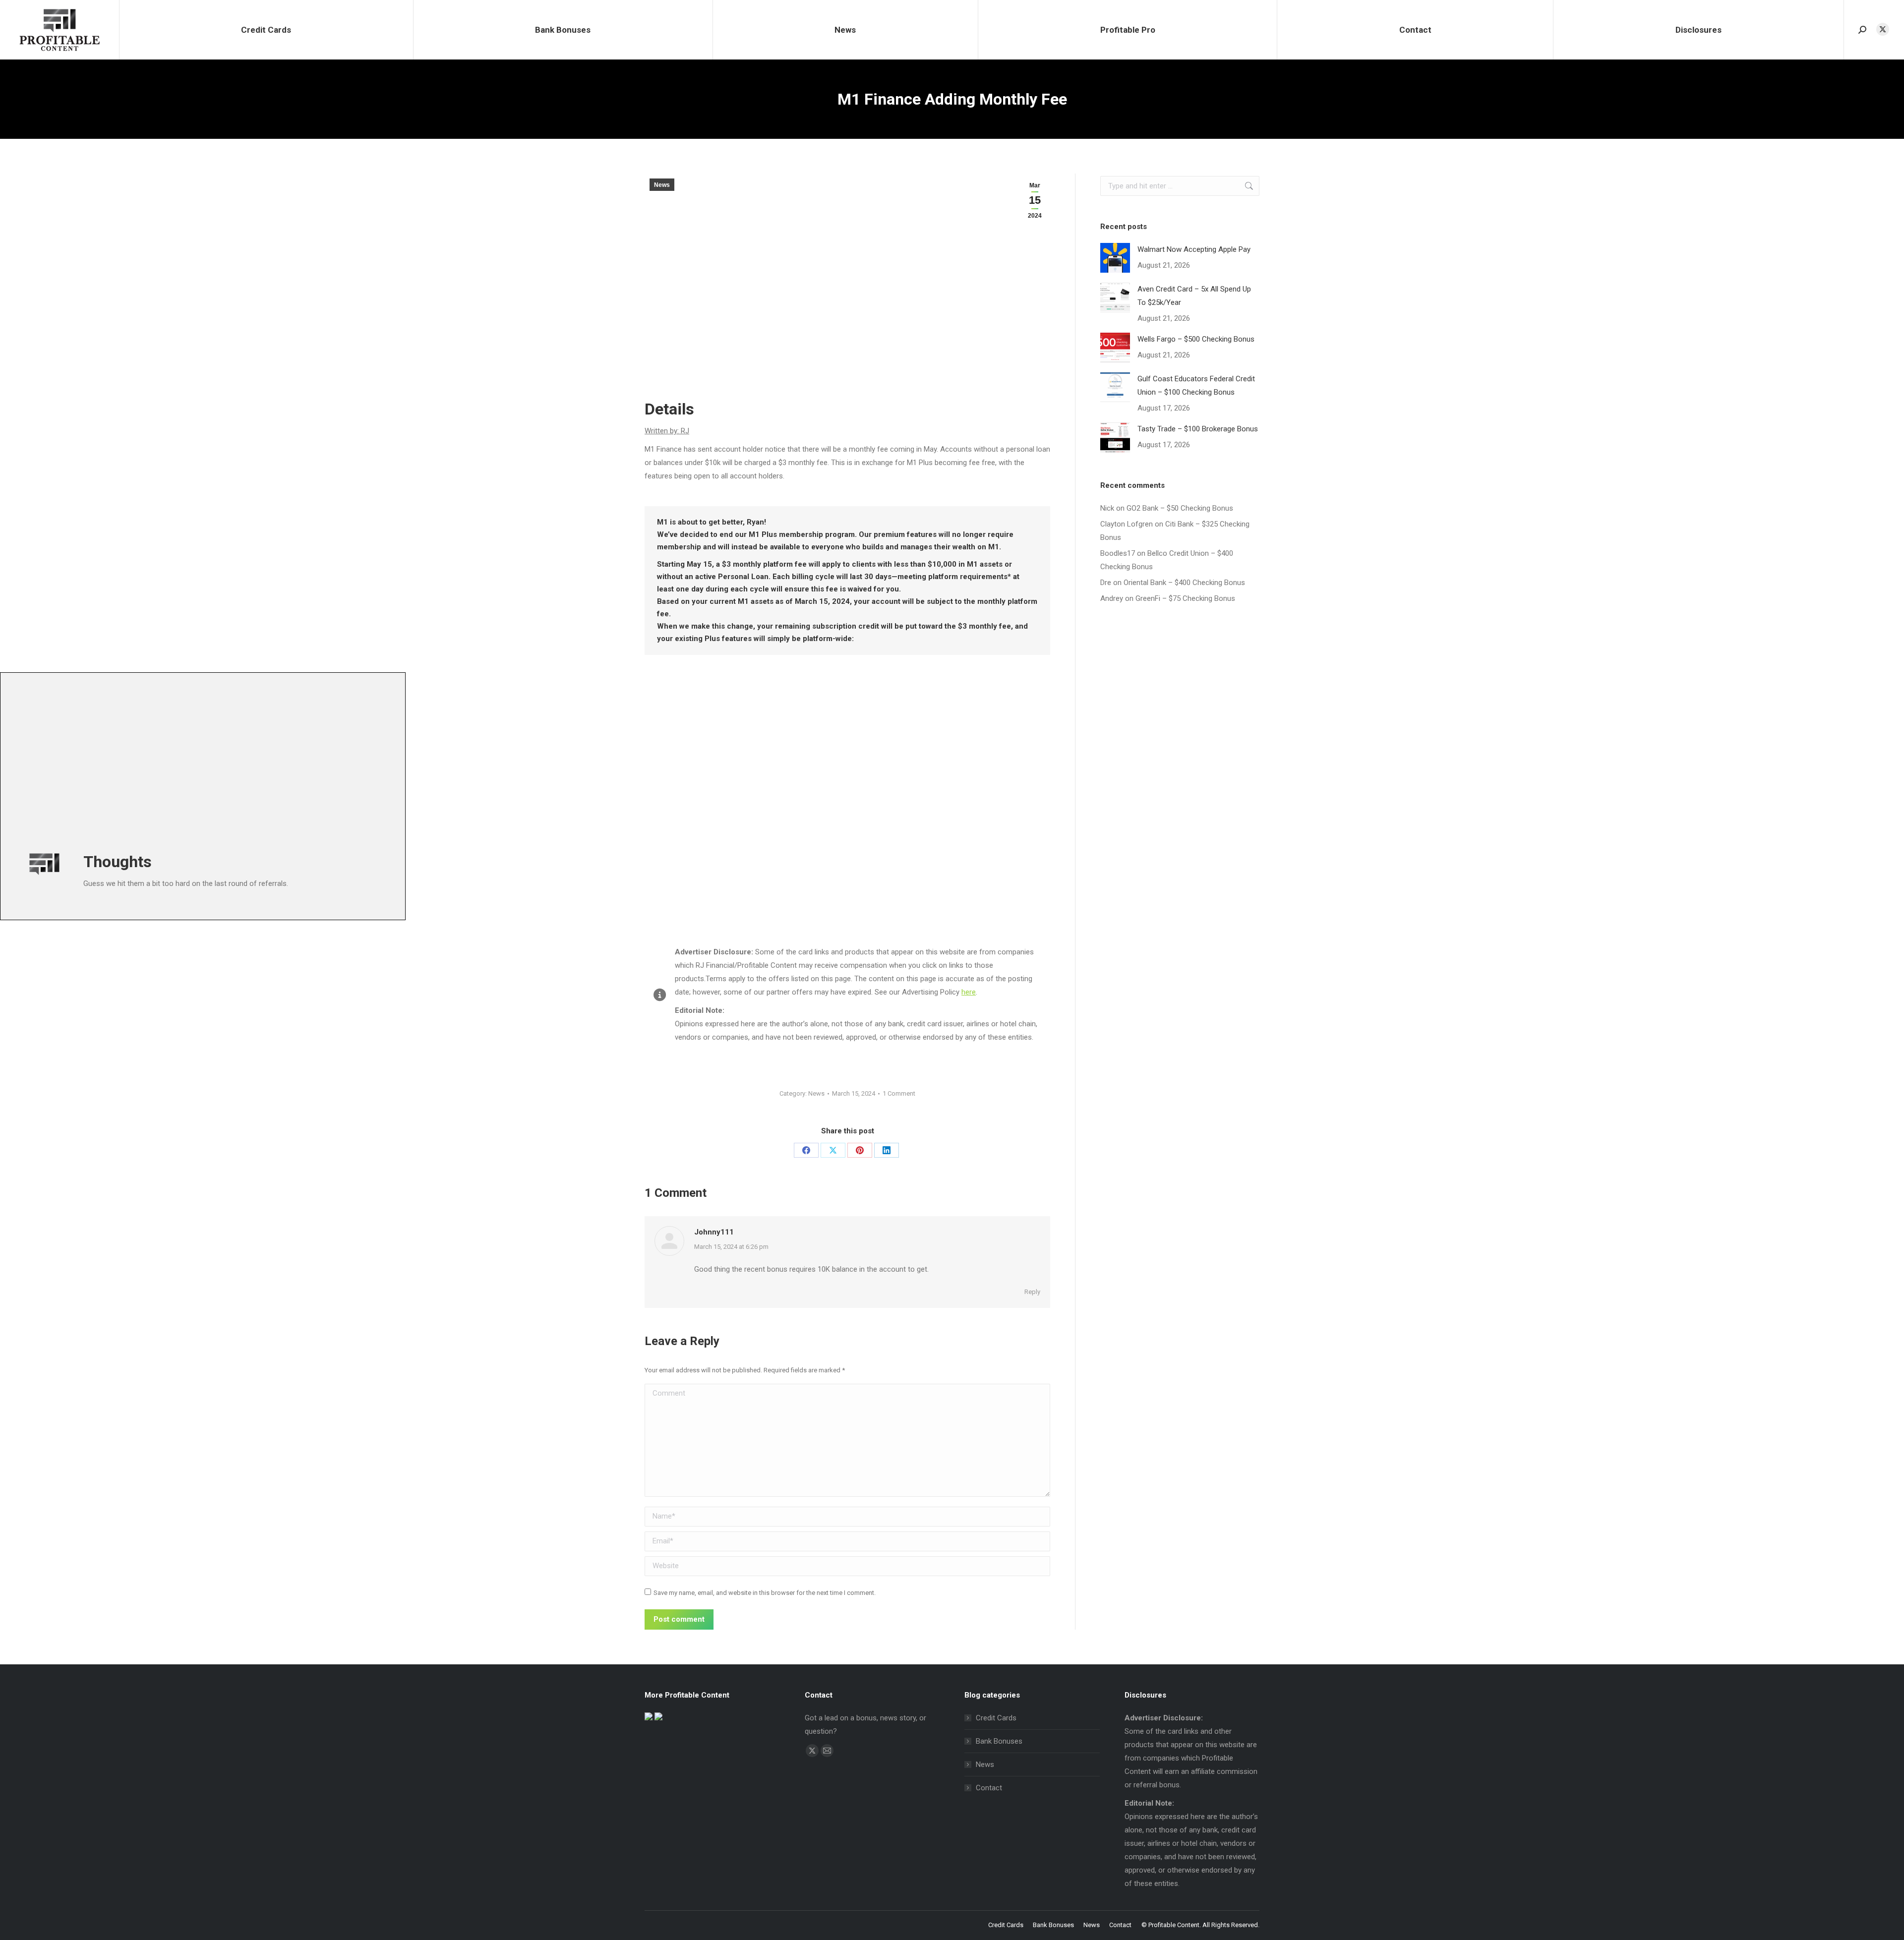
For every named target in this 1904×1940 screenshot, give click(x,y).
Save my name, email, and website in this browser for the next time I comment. (765, 1593)
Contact (989, 1788)
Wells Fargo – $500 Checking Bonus (1196, 339)
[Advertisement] (310, 760)
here (969, 992)
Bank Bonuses (999, 1741)
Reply (1032, 1292)
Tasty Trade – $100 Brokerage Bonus (1198, 429)
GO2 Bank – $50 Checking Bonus (1180, 508)
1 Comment (899, 1093)
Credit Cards (996, 1718)
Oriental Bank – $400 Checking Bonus (1184, 583)
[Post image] (1115, 258)
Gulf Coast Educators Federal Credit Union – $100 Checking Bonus (1196, 385)
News (662, 185)
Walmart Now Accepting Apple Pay (1194, 249)
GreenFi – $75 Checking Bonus (1185, 598)
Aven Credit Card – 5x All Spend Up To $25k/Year (1194, 296)
